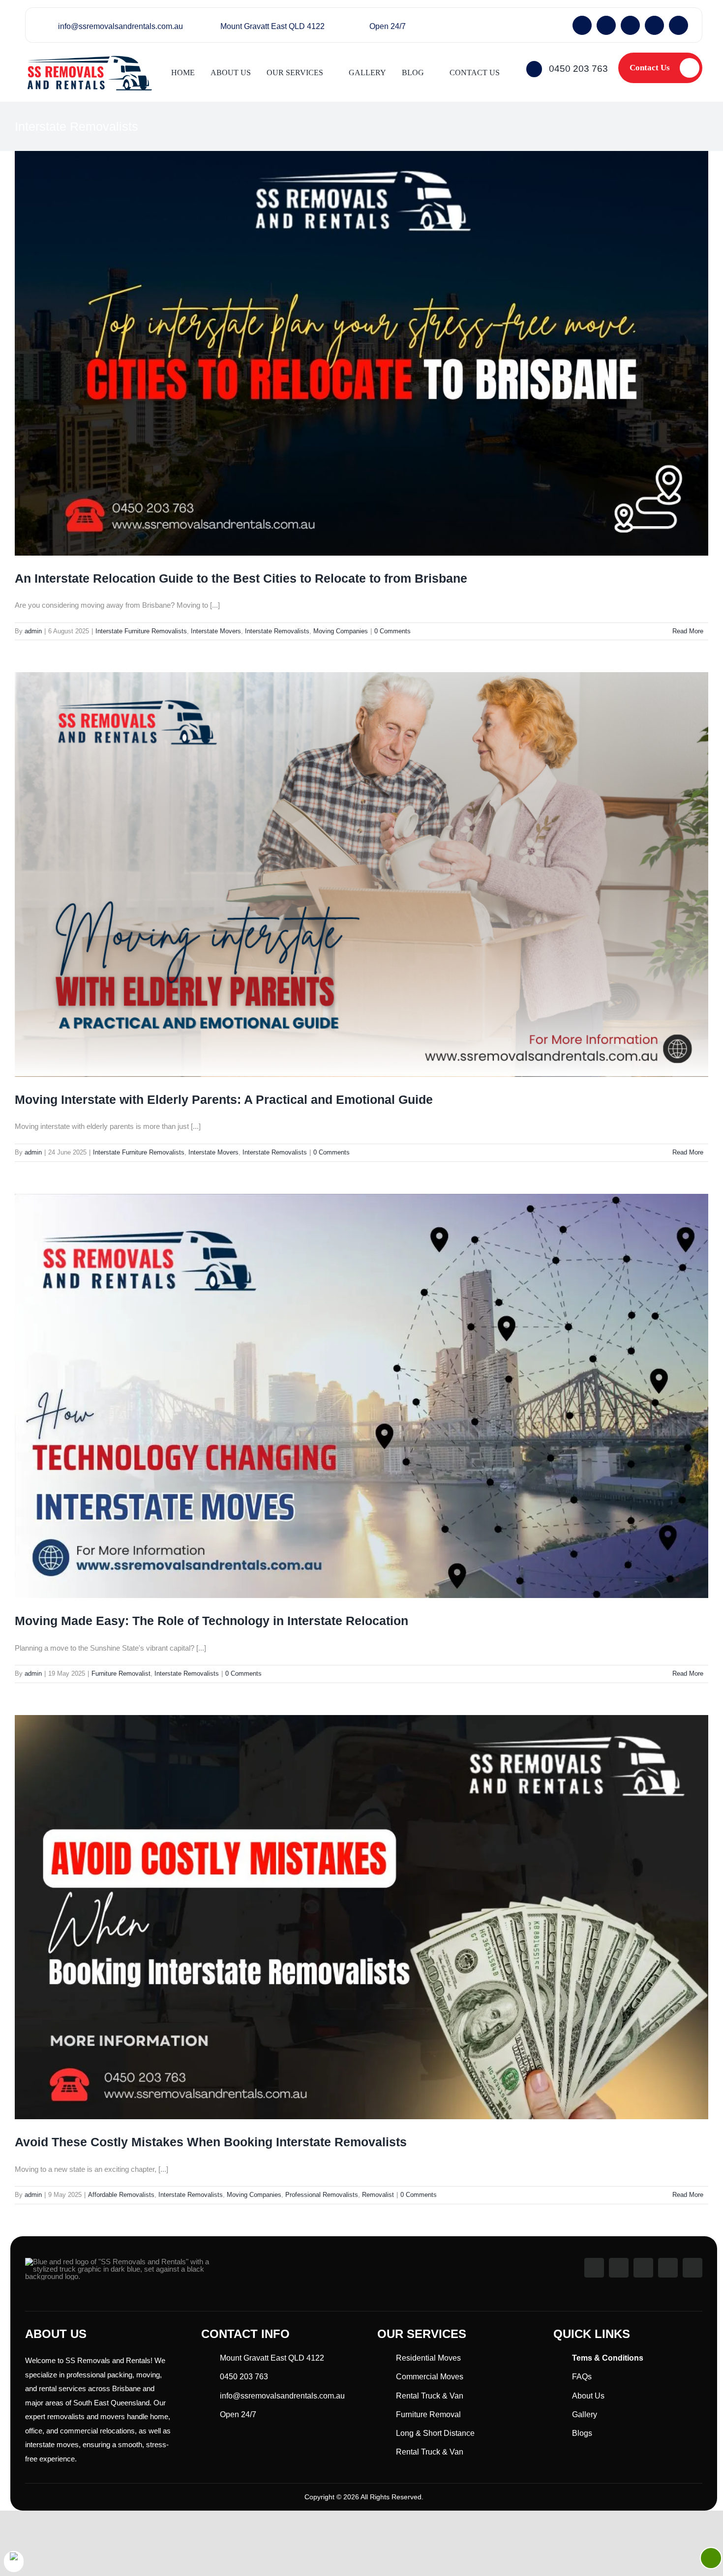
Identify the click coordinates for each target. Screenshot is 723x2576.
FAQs (582, 2377)
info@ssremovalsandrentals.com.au (120, 26)
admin (33, 631)
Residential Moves (428, 2358)
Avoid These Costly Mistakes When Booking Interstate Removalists (211, 2142)
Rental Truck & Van (430, 2396)
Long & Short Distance (435, 2433)
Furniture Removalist (121, 1673)
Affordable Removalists (121, 2195)
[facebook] (582, 25)
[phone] (678, 25)
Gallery (585, 2414)
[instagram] (606, 25)
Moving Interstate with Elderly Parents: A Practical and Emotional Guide (224, 1099)
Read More (688, 631)
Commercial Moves (430, 2377)
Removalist (378, 2195)
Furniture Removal (428, 2414)
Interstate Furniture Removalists (141, 631)
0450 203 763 (578, 69)
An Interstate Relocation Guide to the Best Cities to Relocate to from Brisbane (241, 578)
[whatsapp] (630, 25)
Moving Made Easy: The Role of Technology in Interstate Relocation (211, 1621)
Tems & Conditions (608, 2358)
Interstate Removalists (277, 631)
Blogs (582, 2433)
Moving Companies (341, 631)
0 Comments (392, 631)
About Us (588, 2396)
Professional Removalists (322, 2195)
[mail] (654, 25)
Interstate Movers (216, 631)
